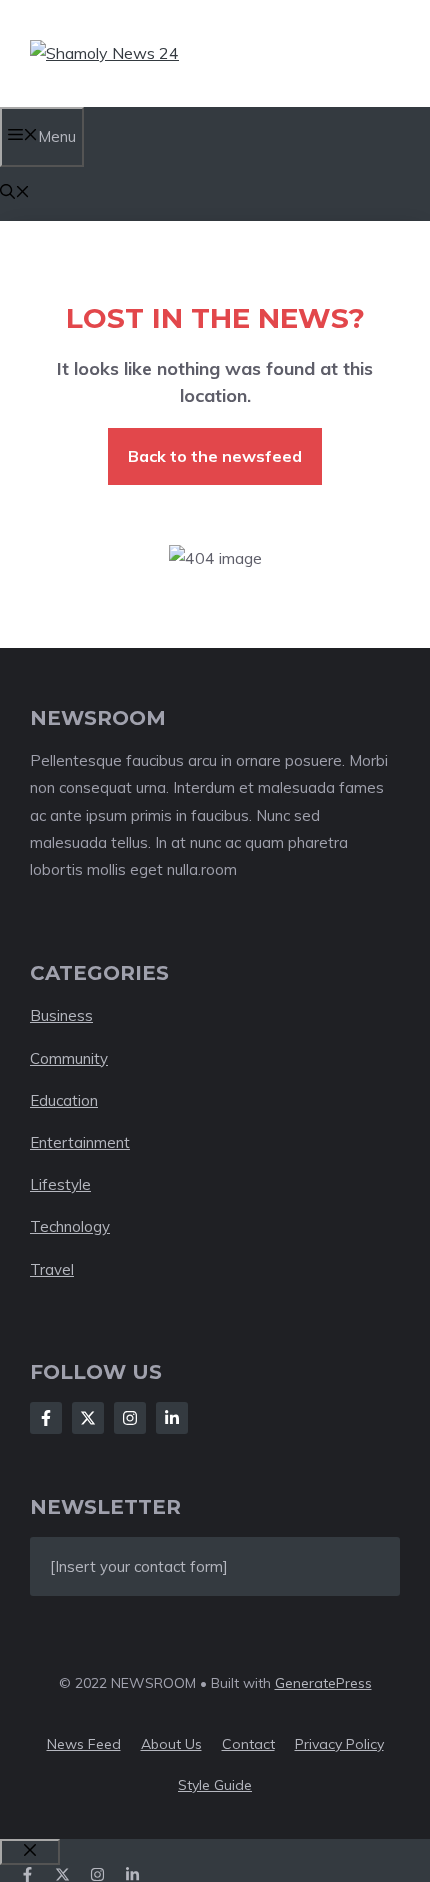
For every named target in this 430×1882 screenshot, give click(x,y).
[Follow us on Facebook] (27, 1874)
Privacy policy (339, 1744)
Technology (70, 1226)
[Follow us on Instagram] (97, 1874)
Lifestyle (60, 1184)
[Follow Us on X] (88, 1418)
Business (61, 1015)
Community (69, 1058)
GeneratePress (323, 1683)
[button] (15, 193)
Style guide (215, 1785)
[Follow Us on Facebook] (46, 1418)
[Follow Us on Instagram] (130, 1418)
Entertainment (80, 1142)
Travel (52, 1269)
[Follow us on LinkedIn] (132, 1874)
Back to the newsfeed (215, 456)
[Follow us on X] (62, 1874)
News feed (84, 1744)
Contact (248, 1744)
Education (64, 1100)
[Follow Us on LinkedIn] (172, 1418)
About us (171, 1744)
